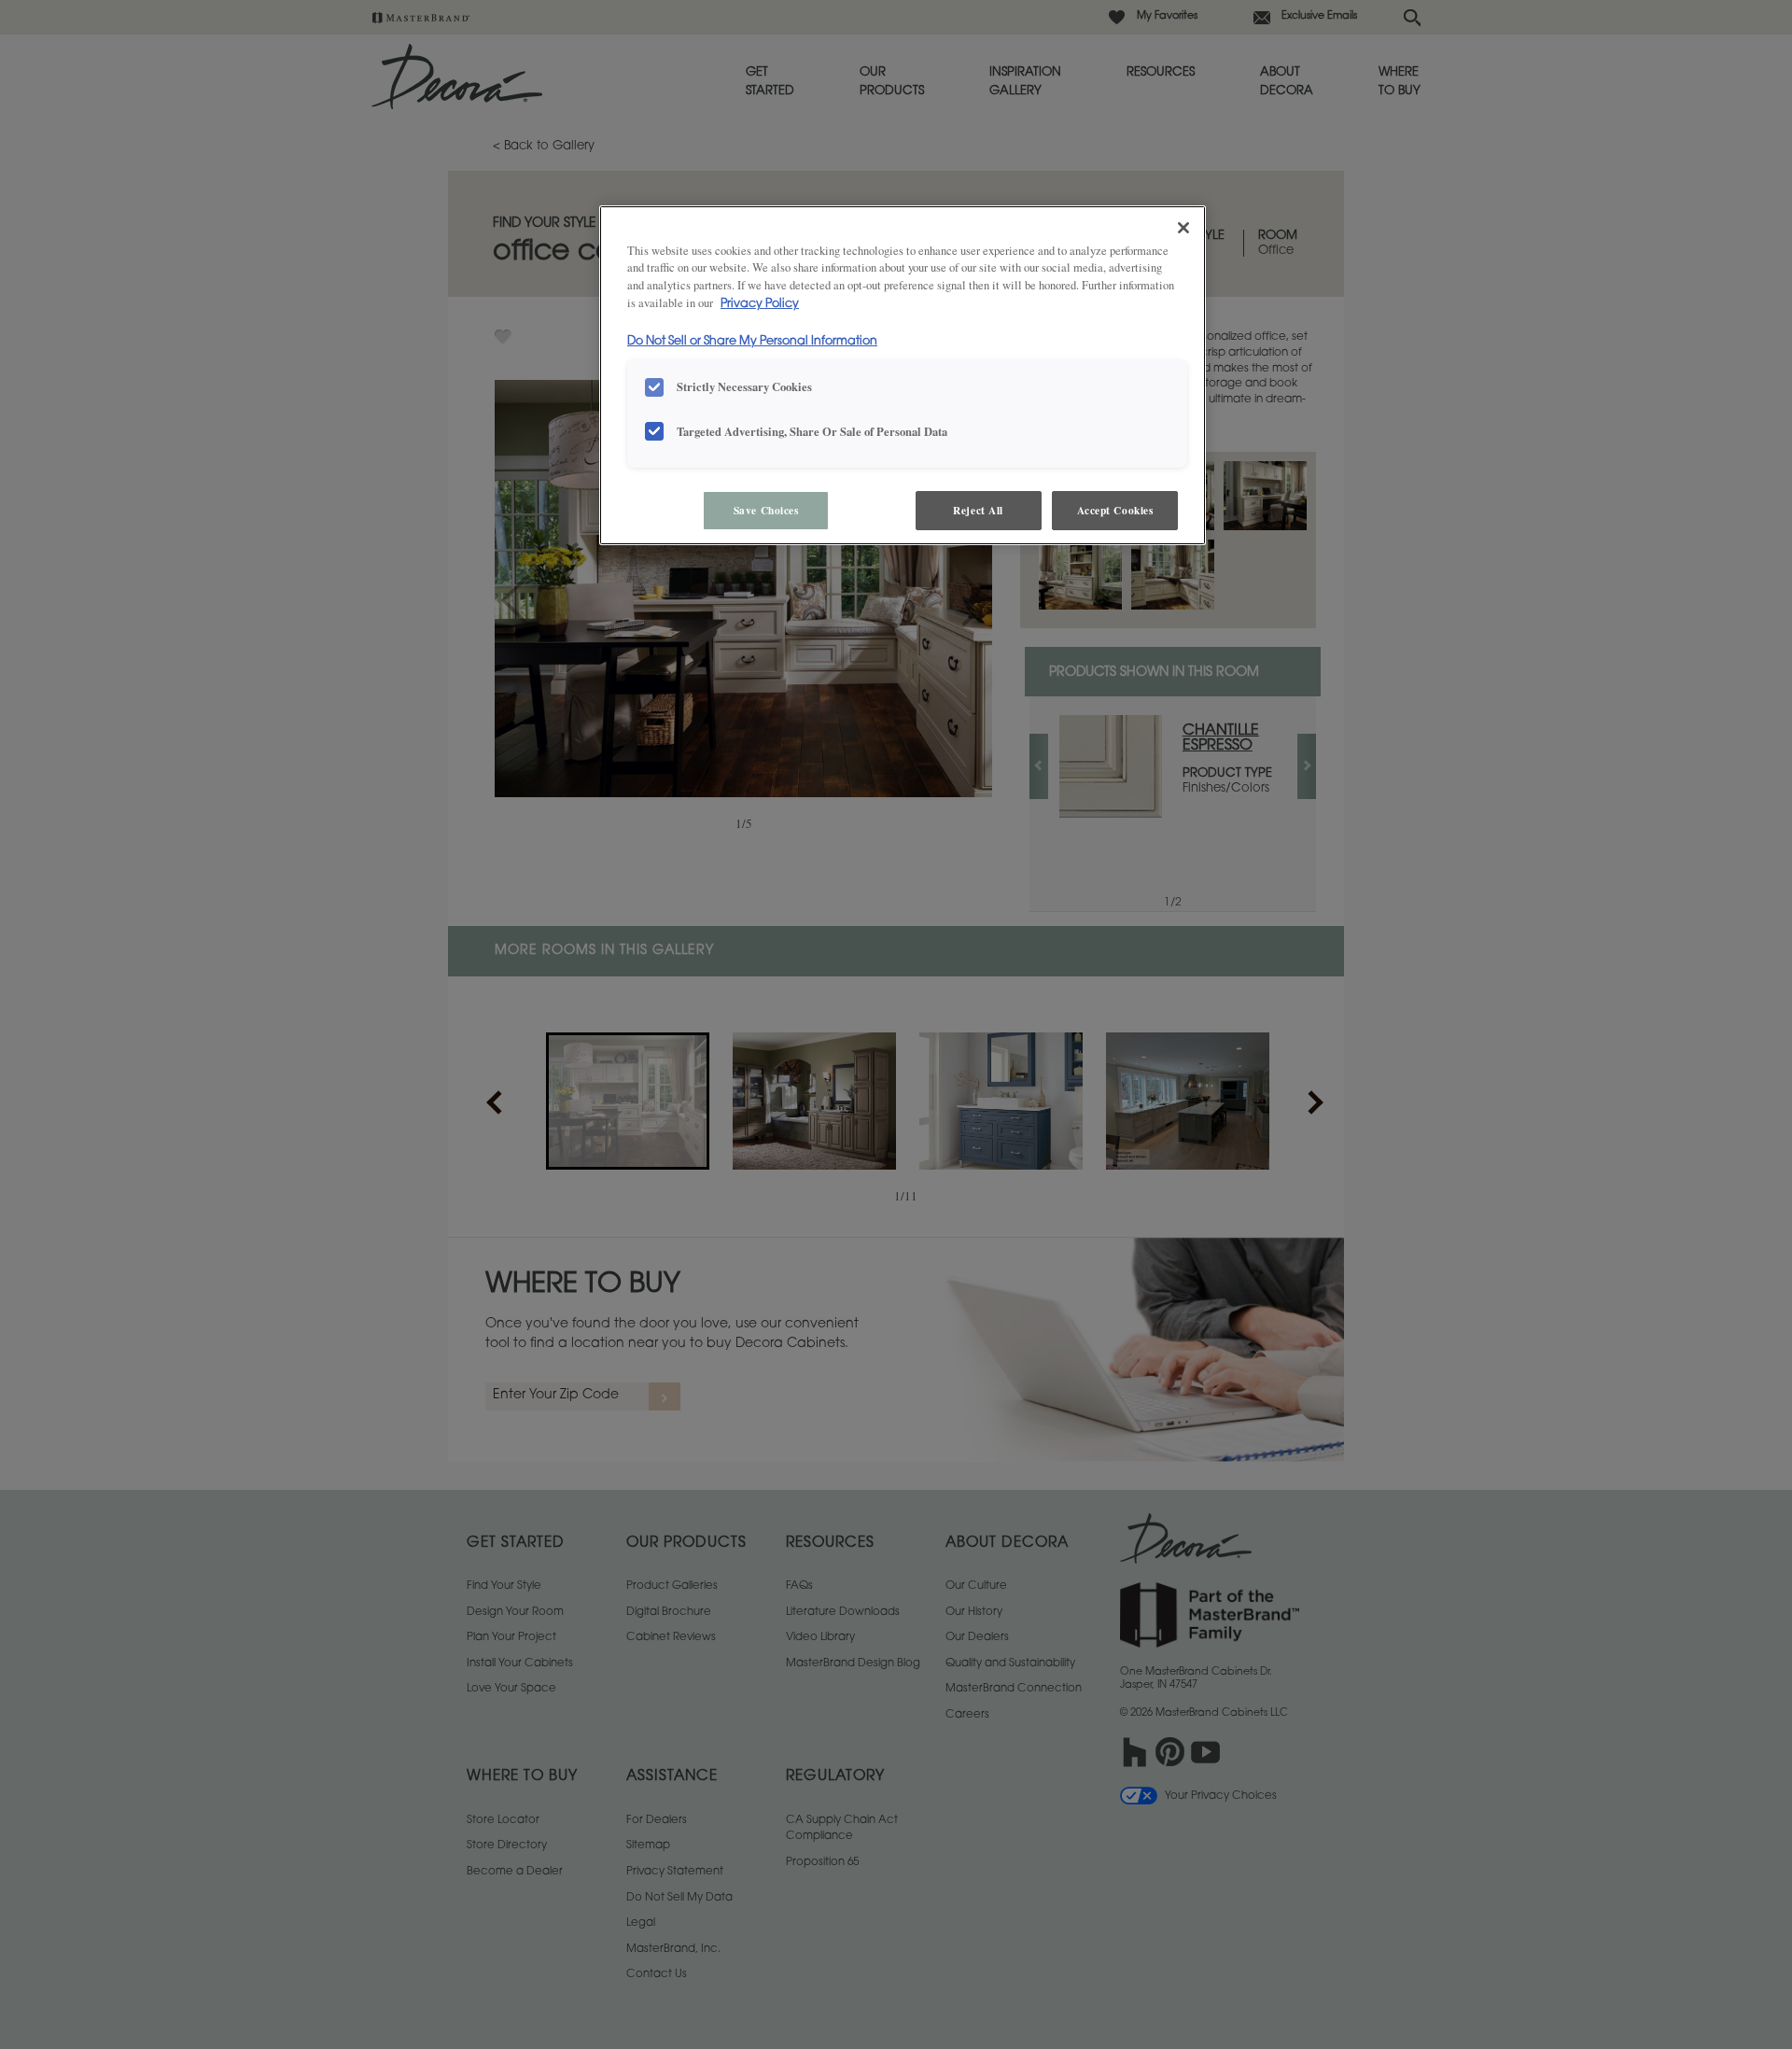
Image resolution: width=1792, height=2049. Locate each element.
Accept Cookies (1115, 510)
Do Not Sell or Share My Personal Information (752, 342)
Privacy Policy (760, 304)
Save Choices (766, 510)
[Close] (1183, 228)
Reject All (978, 510)
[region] (903, 376)
